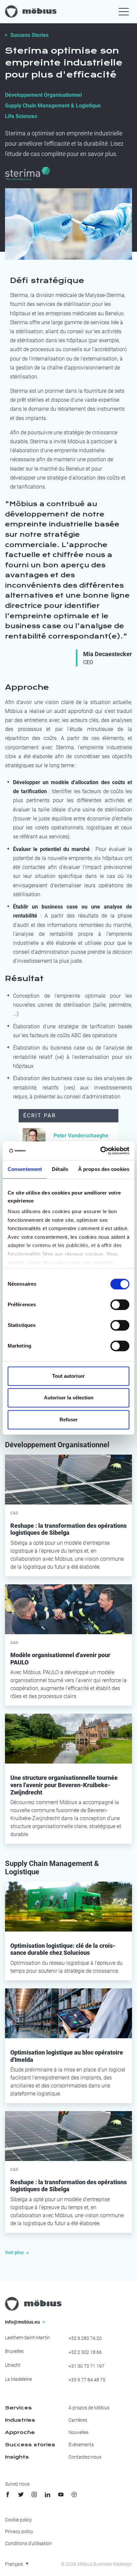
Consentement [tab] (25, 1169)
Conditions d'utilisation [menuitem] (28, 2543)
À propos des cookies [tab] (104, 1169)
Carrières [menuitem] (78, 2420)
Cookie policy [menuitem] (18, 2520)
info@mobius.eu (23, 2322)
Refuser (69, 1420)
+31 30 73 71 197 (86, 2366)
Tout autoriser (68, 1376)
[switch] (120, 1305)
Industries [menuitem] (20, 2420)
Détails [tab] (60, 1169)
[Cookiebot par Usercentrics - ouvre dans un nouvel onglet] (100, 1151)
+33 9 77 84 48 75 (87, 2380)
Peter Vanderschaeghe (81, 1136)
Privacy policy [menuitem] (19, 2531)
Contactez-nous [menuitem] (85, 2457)
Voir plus (15, 2252)
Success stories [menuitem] (30, 2445)
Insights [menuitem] (17, 2457)
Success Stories (29, 35)
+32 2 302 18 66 (85, 2352)
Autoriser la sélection (69, 1398)
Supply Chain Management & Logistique (53, 106)
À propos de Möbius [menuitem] (89, 2408)
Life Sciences (21, 116)
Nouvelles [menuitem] (78, 2432)
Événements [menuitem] (81, 2445)
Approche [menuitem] (20, 2432)
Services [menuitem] (18, 2408)
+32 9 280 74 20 (85, 2338)
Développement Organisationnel (43, 95)
